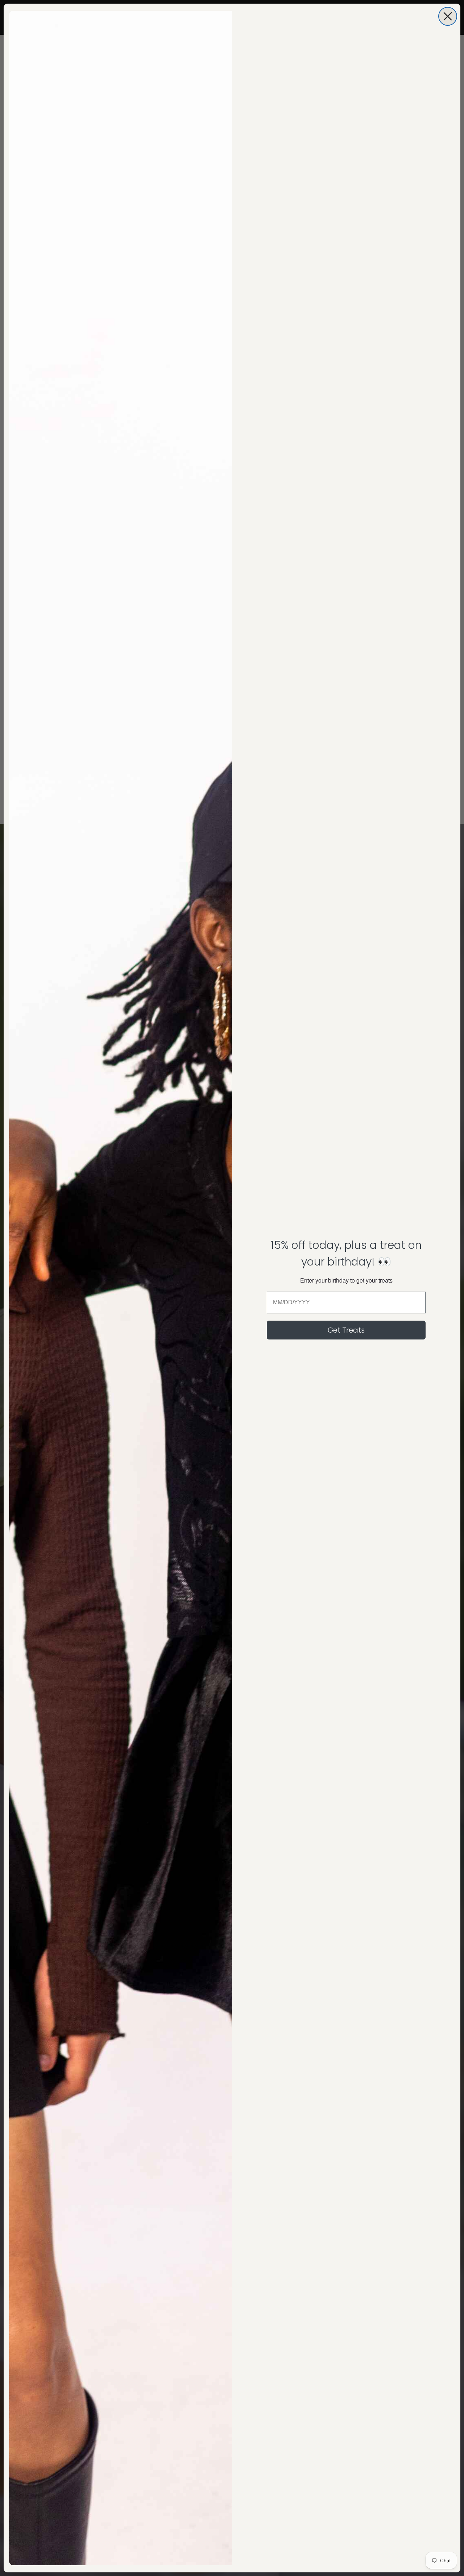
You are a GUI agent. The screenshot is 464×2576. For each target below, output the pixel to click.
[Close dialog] (448, 16)
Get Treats (346, 1330)
